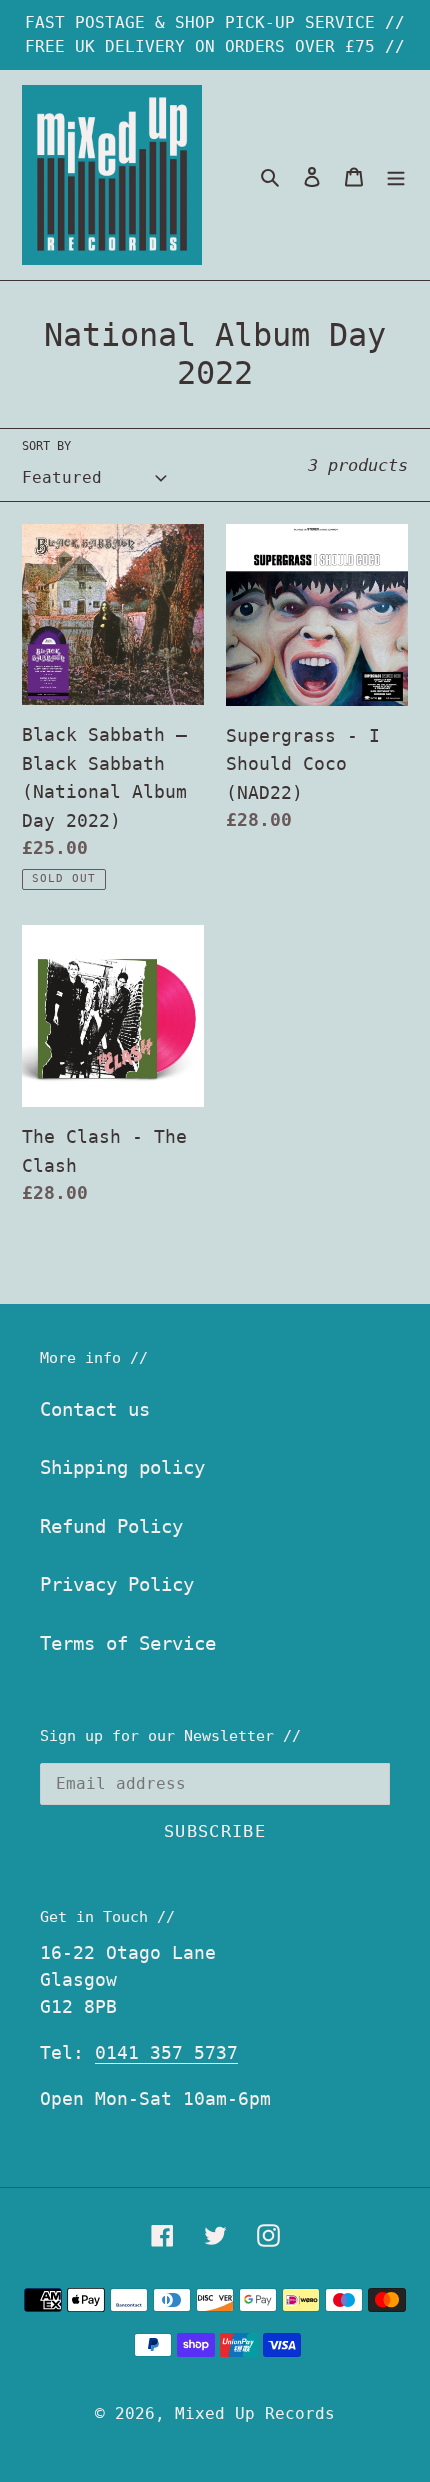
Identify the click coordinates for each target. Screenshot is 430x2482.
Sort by (46, 446)
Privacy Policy (117, 1584)
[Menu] (396, 175)
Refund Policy (111, 1526)
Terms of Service (128, 1643)
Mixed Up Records (255, 2413)
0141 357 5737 (166, 2052)
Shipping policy (122, 1467)
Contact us (95, 1409)
